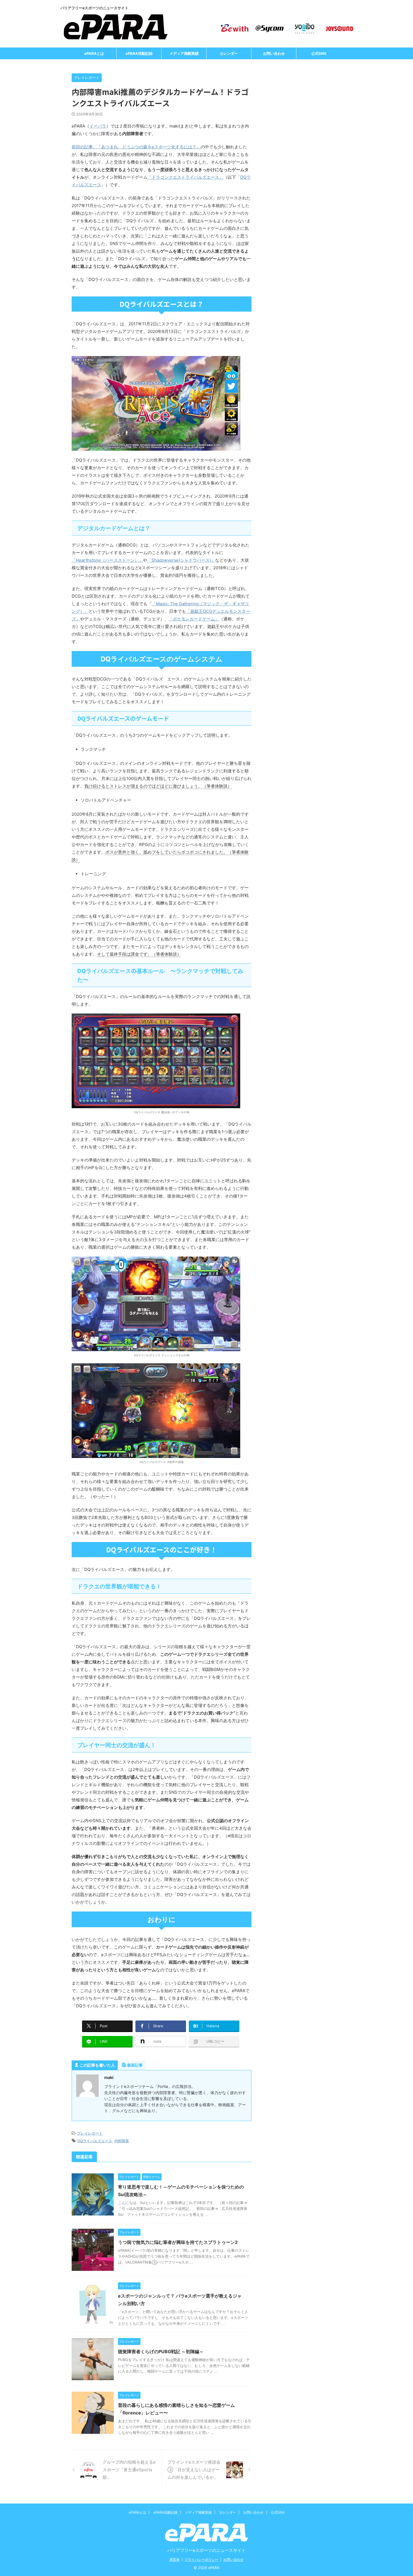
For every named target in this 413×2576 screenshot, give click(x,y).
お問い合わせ (274, 53)
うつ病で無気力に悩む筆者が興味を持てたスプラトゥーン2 (178, 2242)
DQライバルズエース (95, 2141)
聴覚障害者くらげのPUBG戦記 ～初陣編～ (161, 2351)
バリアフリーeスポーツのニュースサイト (207, 2550)
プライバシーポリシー (201, 2560)
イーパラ (98, 126)
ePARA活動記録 (139, 53)
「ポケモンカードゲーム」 (194, 619)
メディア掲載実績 (184, 53)
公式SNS (319, 53)
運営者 (174, 2560)
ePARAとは (94, 53)
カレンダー (229, 53)
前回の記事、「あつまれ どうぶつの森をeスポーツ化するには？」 (136, 147)
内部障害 (122, 2141)
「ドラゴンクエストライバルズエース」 (185, 177)
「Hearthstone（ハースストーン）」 (107, 560)
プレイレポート (90, 2133)
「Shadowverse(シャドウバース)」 (181, 560)
